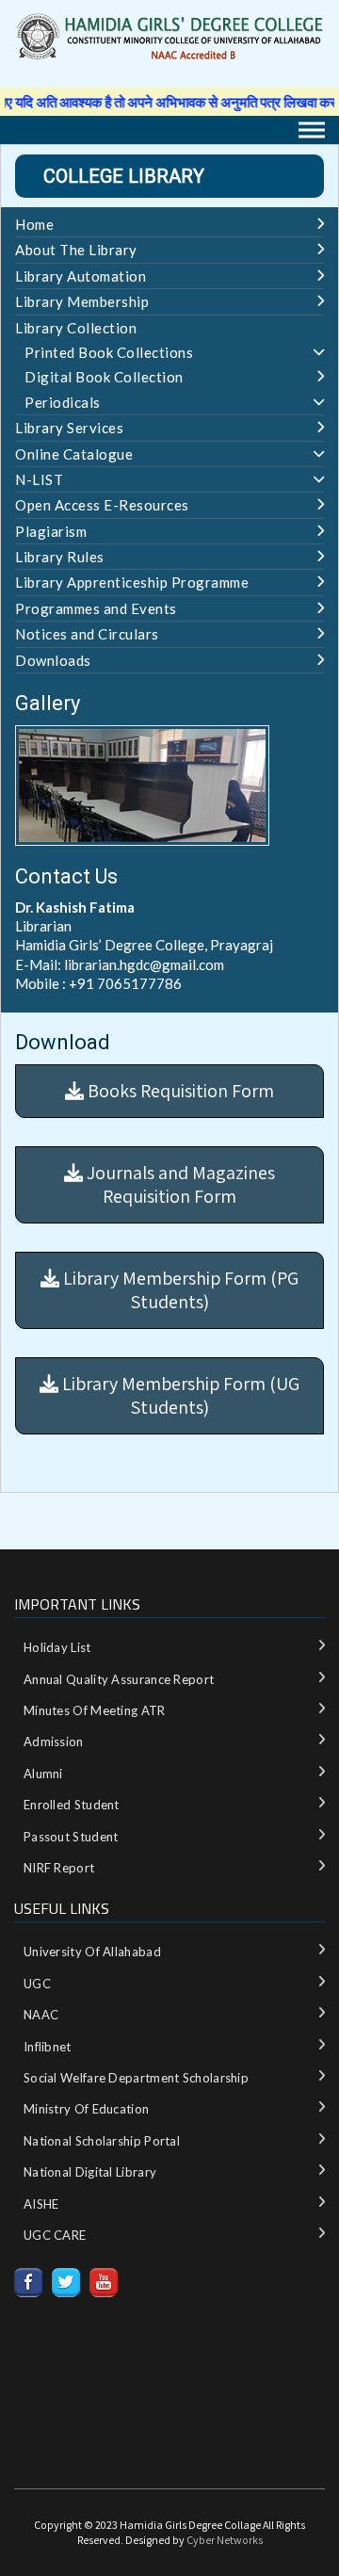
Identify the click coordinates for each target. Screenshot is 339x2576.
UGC (37, 1984)
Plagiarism (51, 531)
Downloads (53, 660)
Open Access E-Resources (102, 505)
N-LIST (39, 479)
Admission (54, 1742)
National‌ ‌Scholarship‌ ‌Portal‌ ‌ (103, 2141)
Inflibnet (48, 2047)
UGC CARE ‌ (56, 2235)
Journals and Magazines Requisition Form (179, 1184)
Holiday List (57, 1647)
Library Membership (82, 301)
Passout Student (71, 1837)
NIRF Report (59, 1868)
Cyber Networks (225, 2540)
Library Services (69, 428)
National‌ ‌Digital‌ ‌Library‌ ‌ (92, 2172)
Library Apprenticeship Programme (132, 582)
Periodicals (63, 402)
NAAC (41, 2015)
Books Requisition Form (179, 1091)
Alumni (43, 1774)
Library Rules (60, 557)
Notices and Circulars (87, 634)
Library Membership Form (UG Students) (179, 1395)
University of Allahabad (92, 1952)
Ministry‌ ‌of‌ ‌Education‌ (86, 2109)
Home (34, 224)
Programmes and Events (96, 608)
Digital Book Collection (104, 377)
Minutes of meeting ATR (95, 1710)
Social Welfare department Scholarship (136, 2078)
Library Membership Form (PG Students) (179, 1290)
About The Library (76, 250)
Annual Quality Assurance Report (119, 1679)
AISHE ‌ (43, 2204)
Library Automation (81, 276)
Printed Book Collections (109, 352)
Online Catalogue (74, 454)
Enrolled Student (72, 1805)
